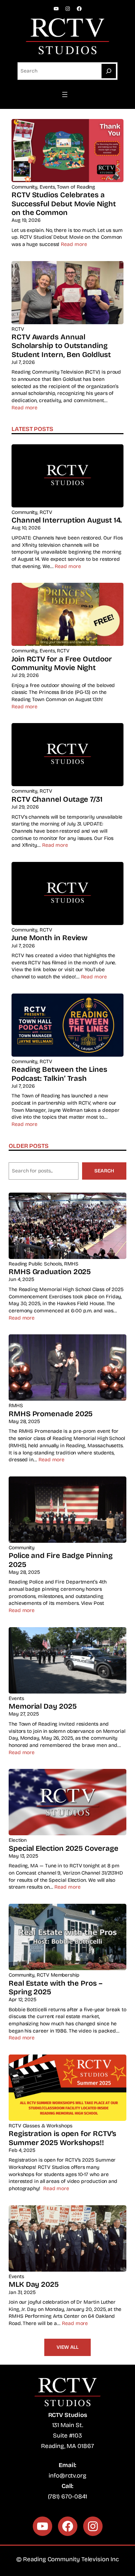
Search (104, 1171)
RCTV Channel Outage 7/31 (57, 799)
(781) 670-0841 (68, 2496)
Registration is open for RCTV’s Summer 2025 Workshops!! (62, 2138)
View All (67, 2347)
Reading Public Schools (35, 1264)
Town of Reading (76, 187)
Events (47, 187)
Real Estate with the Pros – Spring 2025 (56, 1987)
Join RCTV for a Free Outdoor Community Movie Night (62, 663)
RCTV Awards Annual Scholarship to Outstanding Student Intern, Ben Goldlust (61, 346)
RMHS (71, 1264)
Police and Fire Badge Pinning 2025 (61, 1560)
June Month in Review (49, 938)
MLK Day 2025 (34, 2284)
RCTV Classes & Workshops (40, 2126)
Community (24, 187)
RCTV (18, 329)
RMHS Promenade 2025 (51, 1414)
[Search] (109, 71)
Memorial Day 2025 (43, 1706)
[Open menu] (68, 94)
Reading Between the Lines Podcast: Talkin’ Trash (59, 1074)
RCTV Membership (58, 1975)
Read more (74, 244)
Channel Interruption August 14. (67, 520)
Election (18, 1840)
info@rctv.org (67, 2476)
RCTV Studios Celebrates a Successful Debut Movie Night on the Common (64, 204)
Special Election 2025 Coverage (63, 1848)
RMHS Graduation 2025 (50, 1272)
